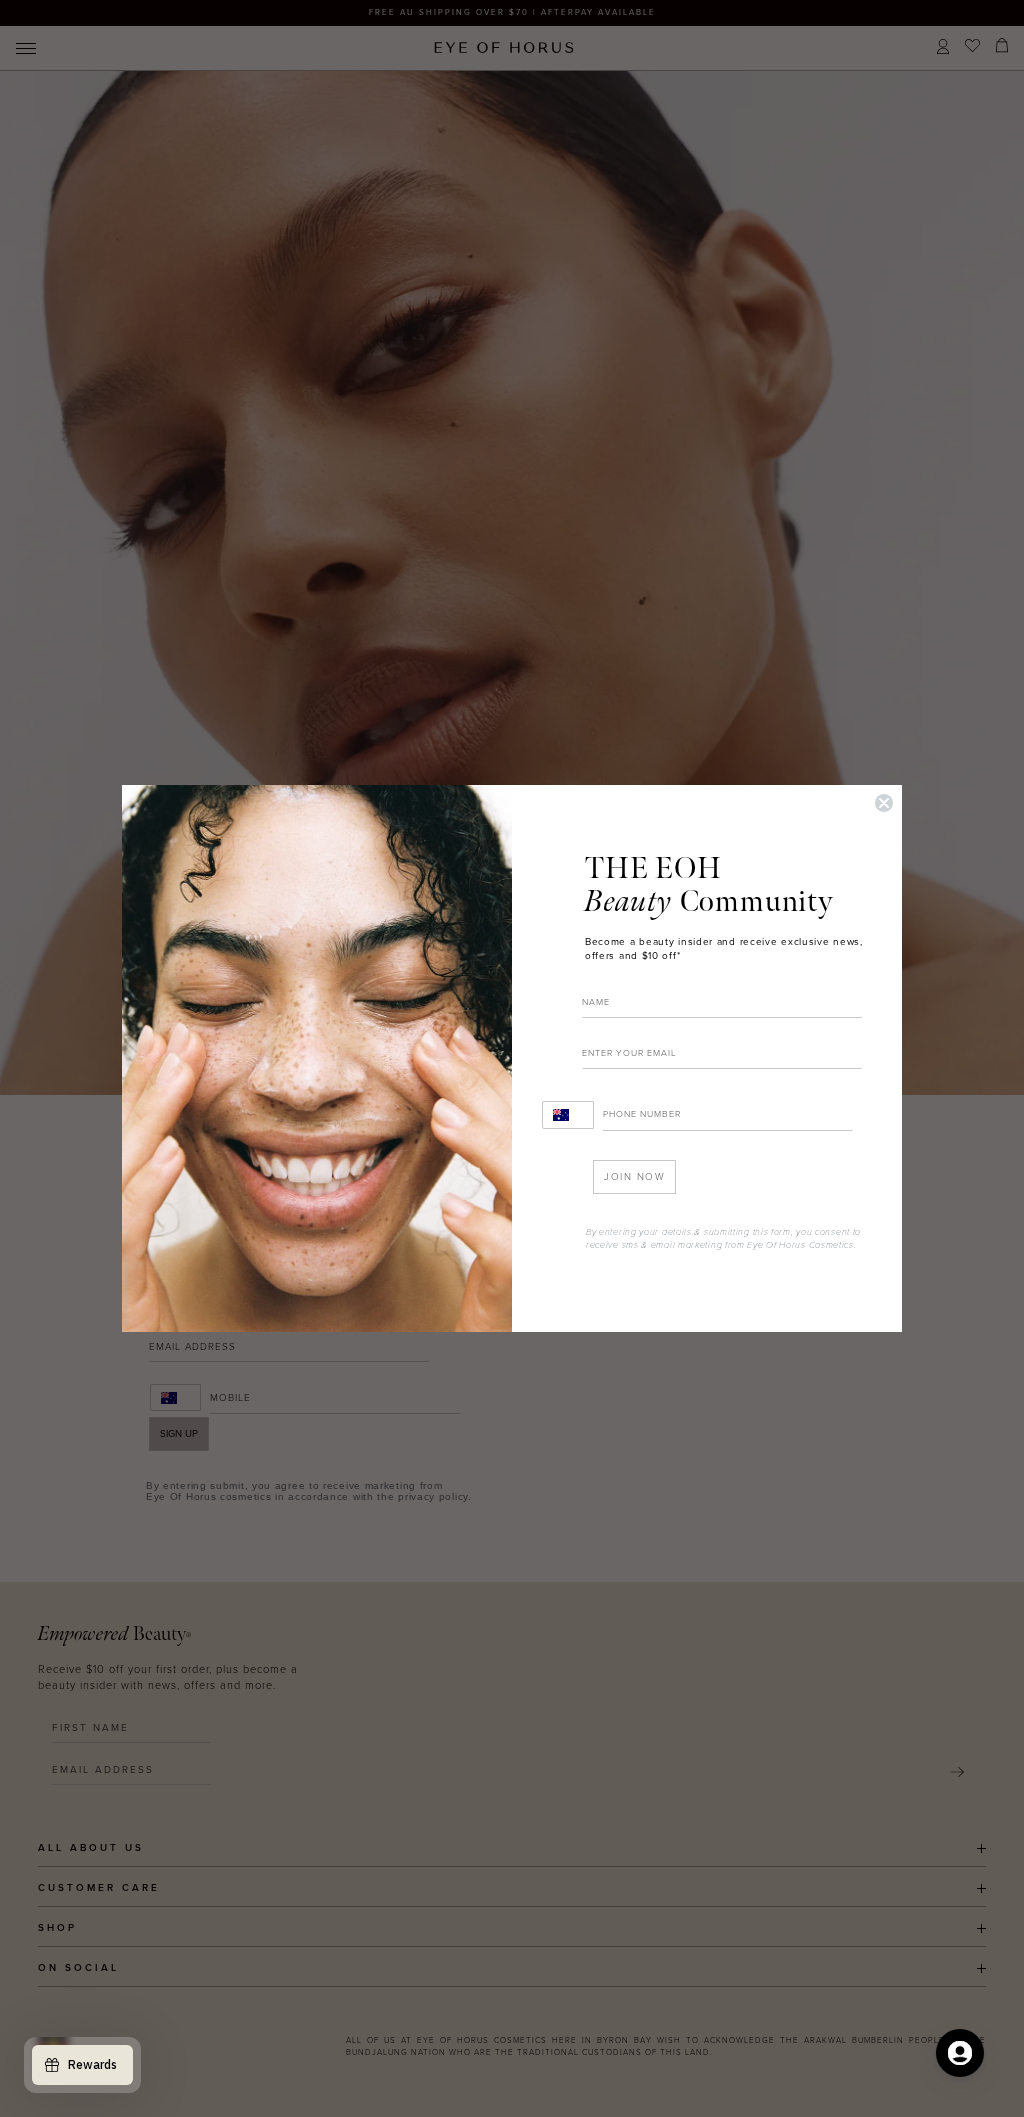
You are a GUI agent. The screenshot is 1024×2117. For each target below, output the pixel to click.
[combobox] (568, 1115)
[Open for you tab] (960, 2053)
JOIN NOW (634, 1177)
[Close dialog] (884, 803)
